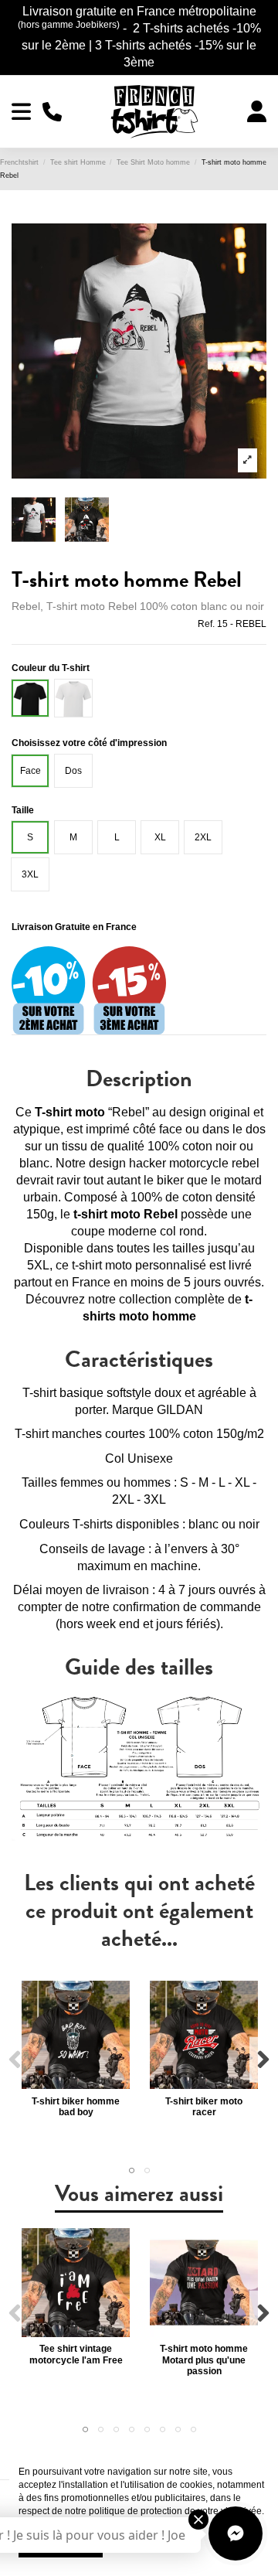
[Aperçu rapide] (76, 2084)
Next (263, 2060)
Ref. (206, 624)
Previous (15, 2060)
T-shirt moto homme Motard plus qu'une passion (204, 2360)
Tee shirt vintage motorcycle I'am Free (76, 2354)
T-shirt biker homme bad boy (76, 2107)
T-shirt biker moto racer (204, 2107)
